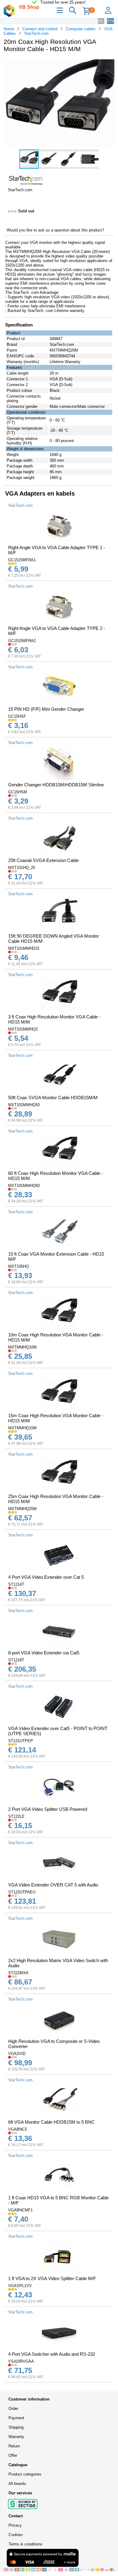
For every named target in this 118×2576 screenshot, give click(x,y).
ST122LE (16, 1816)
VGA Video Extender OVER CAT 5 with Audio (53, 1885)
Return (14, 2446)
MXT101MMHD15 (24, 948)
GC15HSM (18, 792)
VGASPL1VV (20, 2286)
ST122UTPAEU (22, 1892)
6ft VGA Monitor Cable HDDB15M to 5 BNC (51, 2122)
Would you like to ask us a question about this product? (55, 230)
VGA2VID (17, 2054)
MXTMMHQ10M (22, 1347)
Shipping (16, 2427)
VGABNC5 (18, 2129)
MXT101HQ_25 (22, 868)
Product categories (25, 2474)
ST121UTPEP (21, 1741)
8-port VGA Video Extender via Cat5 (44, 1653)
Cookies (16, 2535)
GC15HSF (17, 716)
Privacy (15, 2525)
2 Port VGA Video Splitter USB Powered (48, 1809)
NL (101, 21)
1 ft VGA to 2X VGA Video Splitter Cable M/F (52, 2278)
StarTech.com (36, 33)
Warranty (16, 2437)
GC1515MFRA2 (22, 641)
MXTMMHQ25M (22, 1509)
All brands (17, 2484)
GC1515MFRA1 (22, 560)
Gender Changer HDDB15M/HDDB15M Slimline (56, 785)
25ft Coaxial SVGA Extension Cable (43, 860)
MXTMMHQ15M (22, 1428)
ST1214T (16, 1584)
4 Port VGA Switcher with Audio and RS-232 (52, 2354)
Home (9, 29)
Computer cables (81, 29)
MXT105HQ (18, 1266)
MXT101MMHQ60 (24, 1186)
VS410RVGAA (21, 2361)
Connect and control (40, 29)
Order (13, 2409)
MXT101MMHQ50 (24, 1105)
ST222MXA (18, 1973)
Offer (13, 2455)
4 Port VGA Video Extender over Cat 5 (46, 1577)
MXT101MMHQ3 (23, 1029)
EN (110, 21)
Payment (16, 2418)
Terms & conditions (25, 2544)
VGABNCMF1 (20, 2210)
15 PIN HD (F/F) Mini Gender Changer (46, 709)
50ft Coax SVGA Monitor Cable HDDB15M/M (53, 1098)
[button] (109, 64)
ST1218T (16, 1660)
